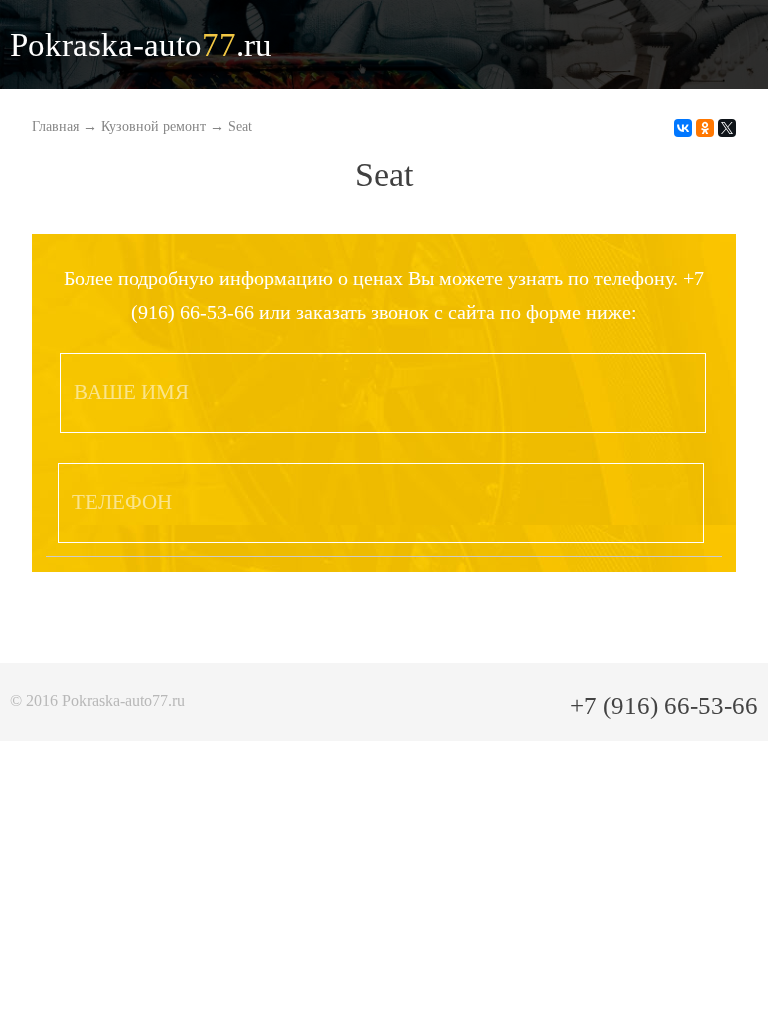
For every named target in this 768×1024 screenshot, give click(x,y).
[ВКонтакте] (683, 128)
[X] (727, 128)
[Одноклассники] (705, 128)
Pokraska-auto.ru (141, 45)
